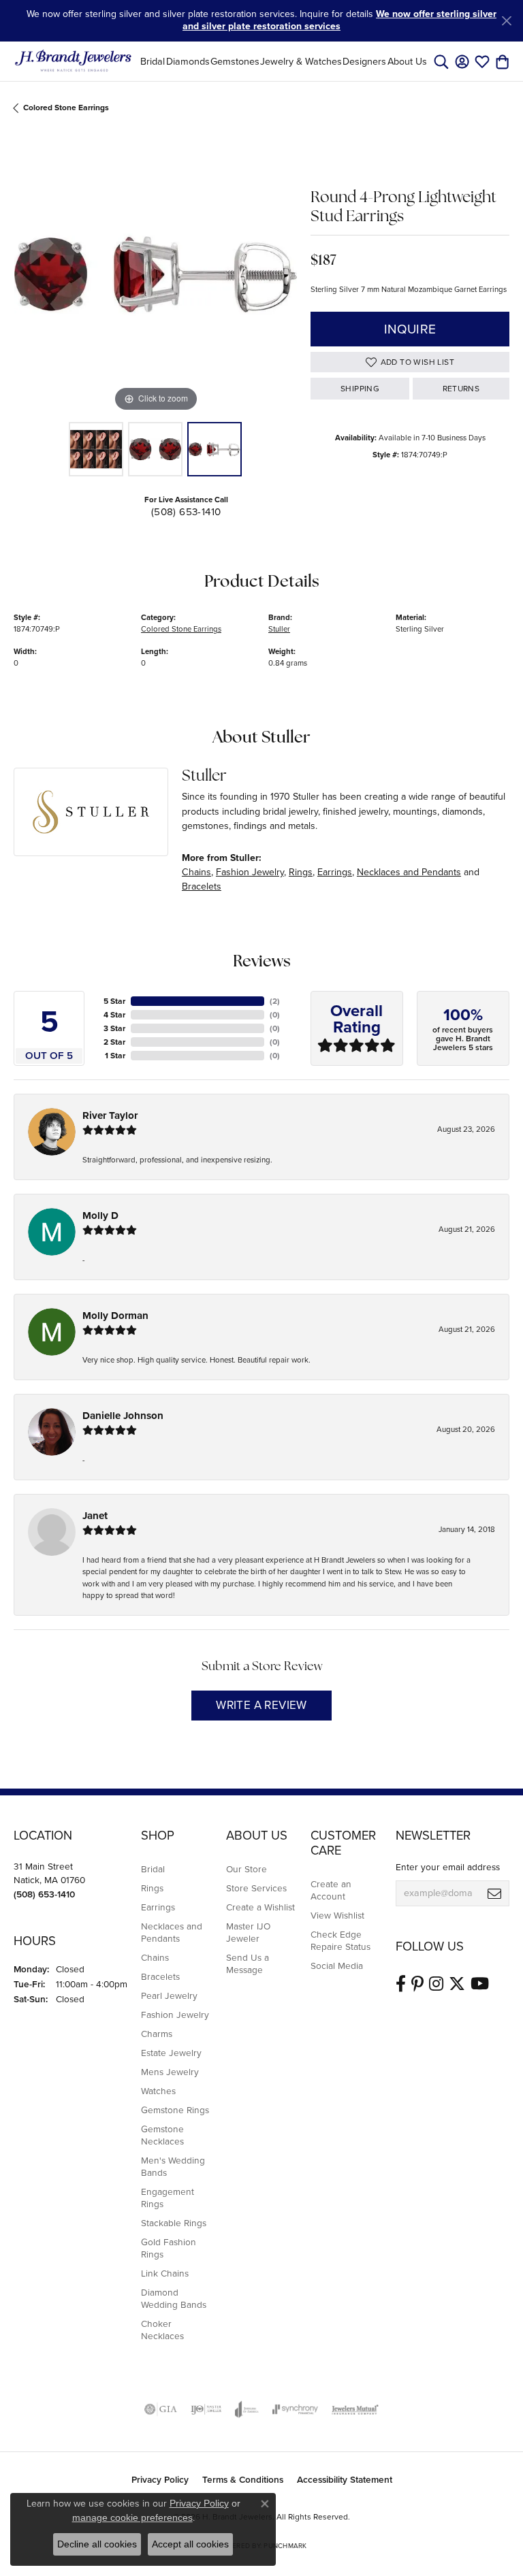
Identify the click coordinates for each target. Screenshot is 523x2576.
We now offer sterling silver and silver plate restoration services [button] (339, 20)
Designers (364, 61)
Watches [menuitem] (158, 2091)
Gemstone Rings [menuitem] (175, 2110)
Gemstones (235, 61)
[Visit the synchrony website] (295, 2409)
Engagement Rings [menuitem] (168, 2198)
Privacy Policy (160, 2479)
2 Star (114, 1042)
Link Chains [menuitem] (165, 2273)
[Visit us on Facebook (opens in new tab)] (401, 1984)
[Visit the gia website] (161, 2409)
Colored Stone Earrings (66, 108)
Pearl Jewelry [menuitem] (169, 1995)
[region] (155, 274)
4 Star (114, 1015)
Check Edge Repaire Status (340, 1940)
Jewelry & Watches (301, 61)
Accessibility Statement (345, 2479)
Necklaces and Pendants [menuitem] (172, 1932)
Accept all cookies (190, 2544)
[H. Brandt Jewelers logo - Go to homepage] (73, 61)
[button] (441, 61)
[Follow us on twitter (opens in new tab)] (457, 1984)
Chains (196, 872)
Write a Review (261, 1705)
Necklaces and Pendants (409, 872)
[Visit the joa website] (247, 2409)
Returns (461, 389)
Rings (301, 872)
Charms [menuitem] (157, 2034)
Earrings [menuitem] (158, 1907)
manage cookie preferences (132, 2517)
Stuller (279, 629)
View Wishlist (337, 1915)
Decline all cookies (97, 2544)
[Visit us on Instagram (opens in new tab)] (436, 1984)
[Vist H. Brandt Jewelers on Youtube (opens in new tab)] (480, 1984)
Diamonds (188, 61)
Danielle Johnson (123, 1416)
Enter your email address (448, 1867)
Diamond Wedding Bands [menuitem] (174, 2298)
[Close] (506, 21)
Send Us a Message (248, 1963)
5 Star (114, 1001)
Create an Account (331, 1890)
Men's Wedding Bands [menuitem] (173, 2166)
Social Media (337, 1966)
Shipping (360, 389)
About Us (407, 61)
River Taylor (110, 1115)
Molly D (100, 1216)
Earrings (335, 872)
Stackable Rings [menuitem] (174, 2223)
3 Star (114, 1028)
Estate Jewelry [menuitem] (171, 2053)
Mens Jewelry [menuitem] (170, 2072)
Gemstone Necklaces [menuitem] (162, 2135)
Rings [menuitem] (152, 1888)
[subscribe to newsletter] (494, 1893)
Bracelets (202, 886)
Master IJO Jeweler (248, 1932)
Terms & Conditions (243, 2479)
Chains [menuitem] (155, 1957)
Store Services (256, 1888)
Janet (95, 1516)
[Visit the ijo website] (206, 2409)
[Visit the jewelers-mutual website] (355, 2409)
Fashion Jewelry (250, 872)
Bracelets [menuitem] (160, 1976)
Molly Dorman (115, 1316)
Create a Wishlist (260, 1907)
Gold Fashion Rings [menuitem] (169, 2248)
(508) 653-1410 (186, 512)
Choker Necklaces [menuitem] (162, 2330)
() (275, 1001)
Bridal (153, 61)
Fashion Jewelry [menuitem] (175, 2015)
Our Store (247, 1869)
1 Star (115, 1056)
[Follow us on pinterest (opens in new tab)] (417, 1984)
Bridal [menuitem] (153, 1869)
